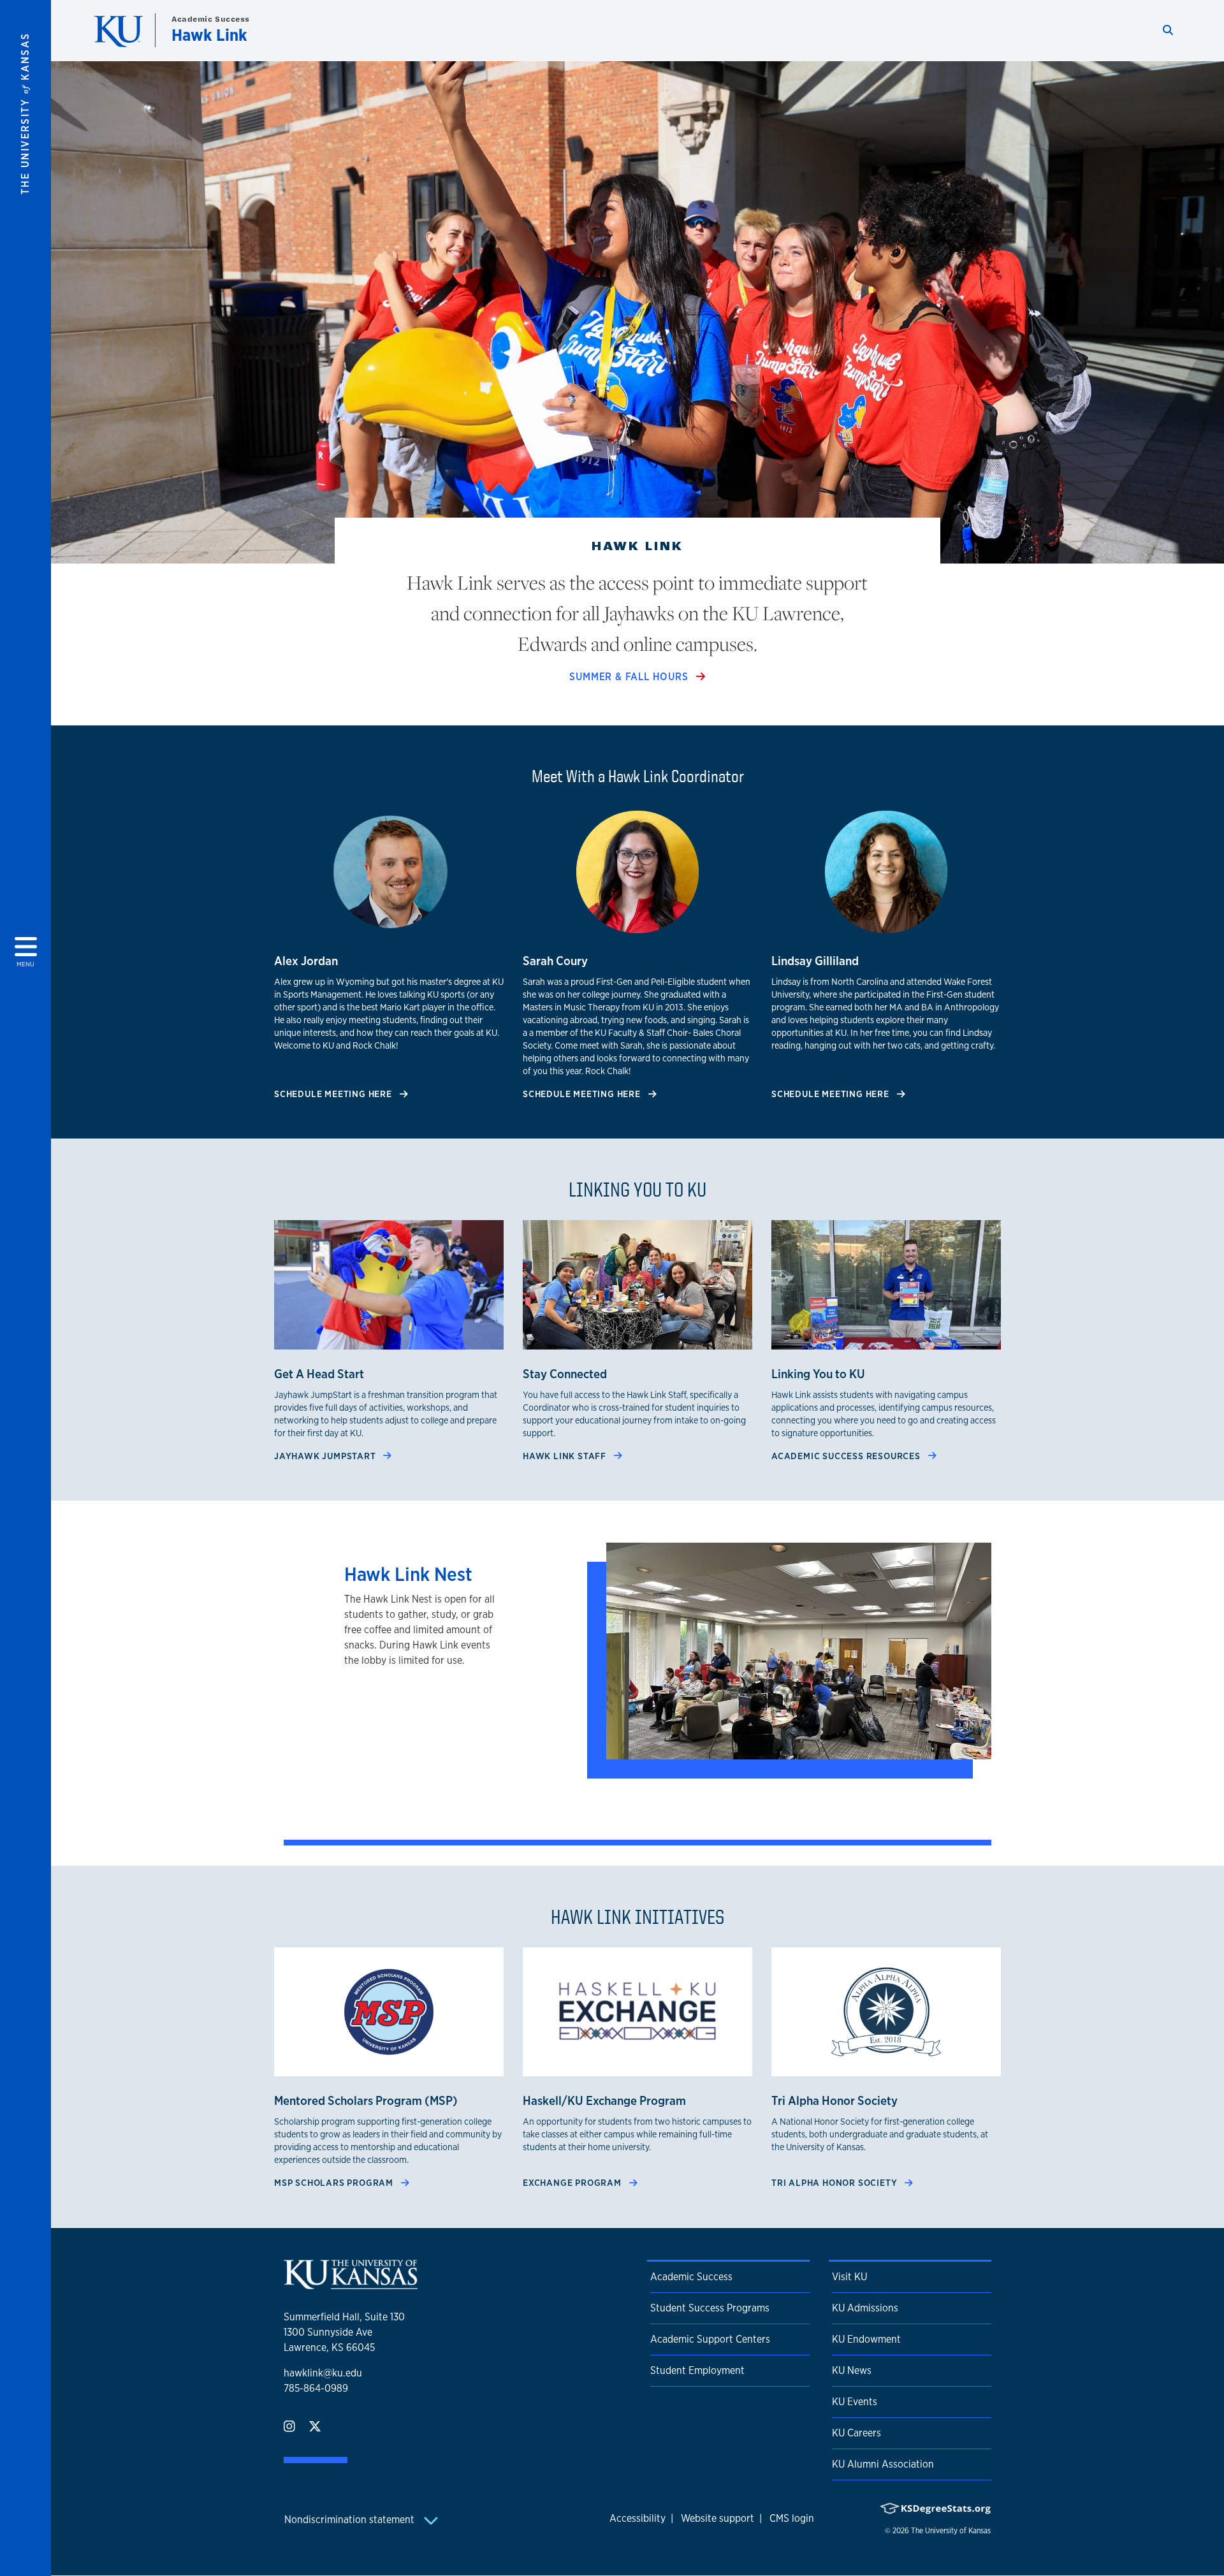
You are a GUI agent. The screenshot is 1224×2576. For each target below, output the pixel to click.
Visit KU (849, 2277)
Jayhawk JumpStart (326, 1456)
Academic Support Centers (710, 2339)
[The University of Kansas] (351, 2284)
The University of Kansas (951, 2531)
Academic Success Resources (847, 1456)
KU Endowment (866, 2339)
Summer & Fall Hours (630, 677)
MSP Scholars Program (335, 2182)
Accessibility (637, 2518)
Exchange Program (573, 2182)
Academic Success (211, 19)
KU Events (855, 2402)
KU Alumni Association (883, 2464)
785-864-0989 (316, 2388)
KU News (852, 2370)
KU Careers (856, 2433)
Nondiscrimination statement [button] (351, 2520)
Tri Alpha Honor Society (835, 2182)
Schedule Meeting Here (334, 1094)
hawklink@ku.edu (323, 2373)
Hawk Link (209, 35)
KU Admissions (865, 2308)
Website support (718, 2518)
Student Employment (697, 2370)
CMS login (792, 2518)
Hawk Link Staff (566, 1456)
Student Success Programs (710, 2308)
